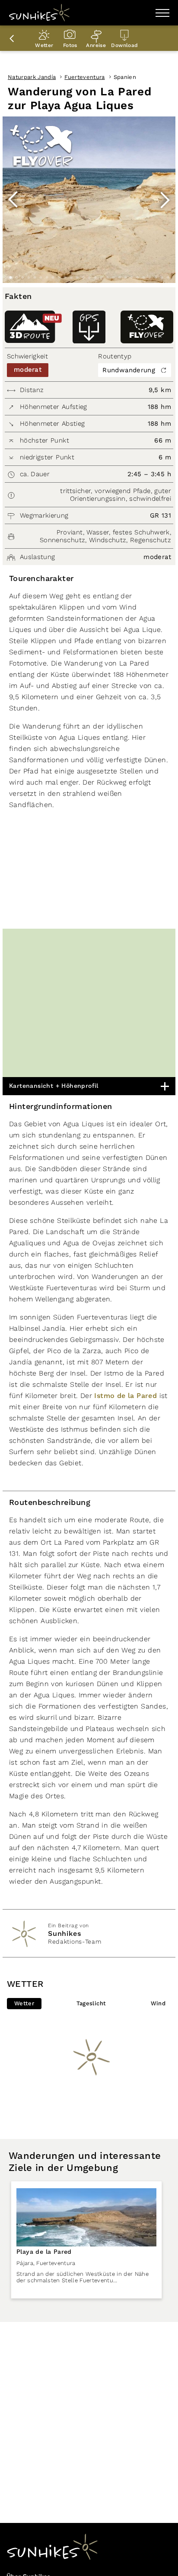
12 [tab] (77, 278)
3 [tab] (22, 278)
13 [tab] (83, 278)
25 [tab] (156, 278)
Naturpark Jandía (32, 77)
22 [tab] (137, 278)
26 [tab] (162, 278)
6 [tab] (41, 278)
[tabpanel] (89, 200)
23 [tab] (143, 278)
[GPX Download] (89, 327)
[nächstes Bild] (165, 200)
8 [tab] (53, 278)
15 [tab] (95, 278)
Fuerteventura (84, 77)
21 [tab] (131, 278)
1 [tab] (10, 278)
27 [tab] (168, 278)
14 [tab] (89, 278)
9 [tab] (59, 278)
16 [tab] (101, 278)
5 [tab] (35, 278)
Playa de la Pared (44, 2252)
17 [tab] (107, 278)
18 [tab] (113, 278)
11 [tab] (71, 278)
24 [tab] (149, 278)
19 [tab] (119, 278)
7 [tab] (47, 278)
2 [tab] (16, 278)
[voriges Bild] (13, 200)
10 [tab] (65, 278)
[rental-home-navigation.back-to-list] (13, 38)
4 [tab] (29, 278)
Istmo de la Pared (126, 1396)
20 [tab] (125, 278)
